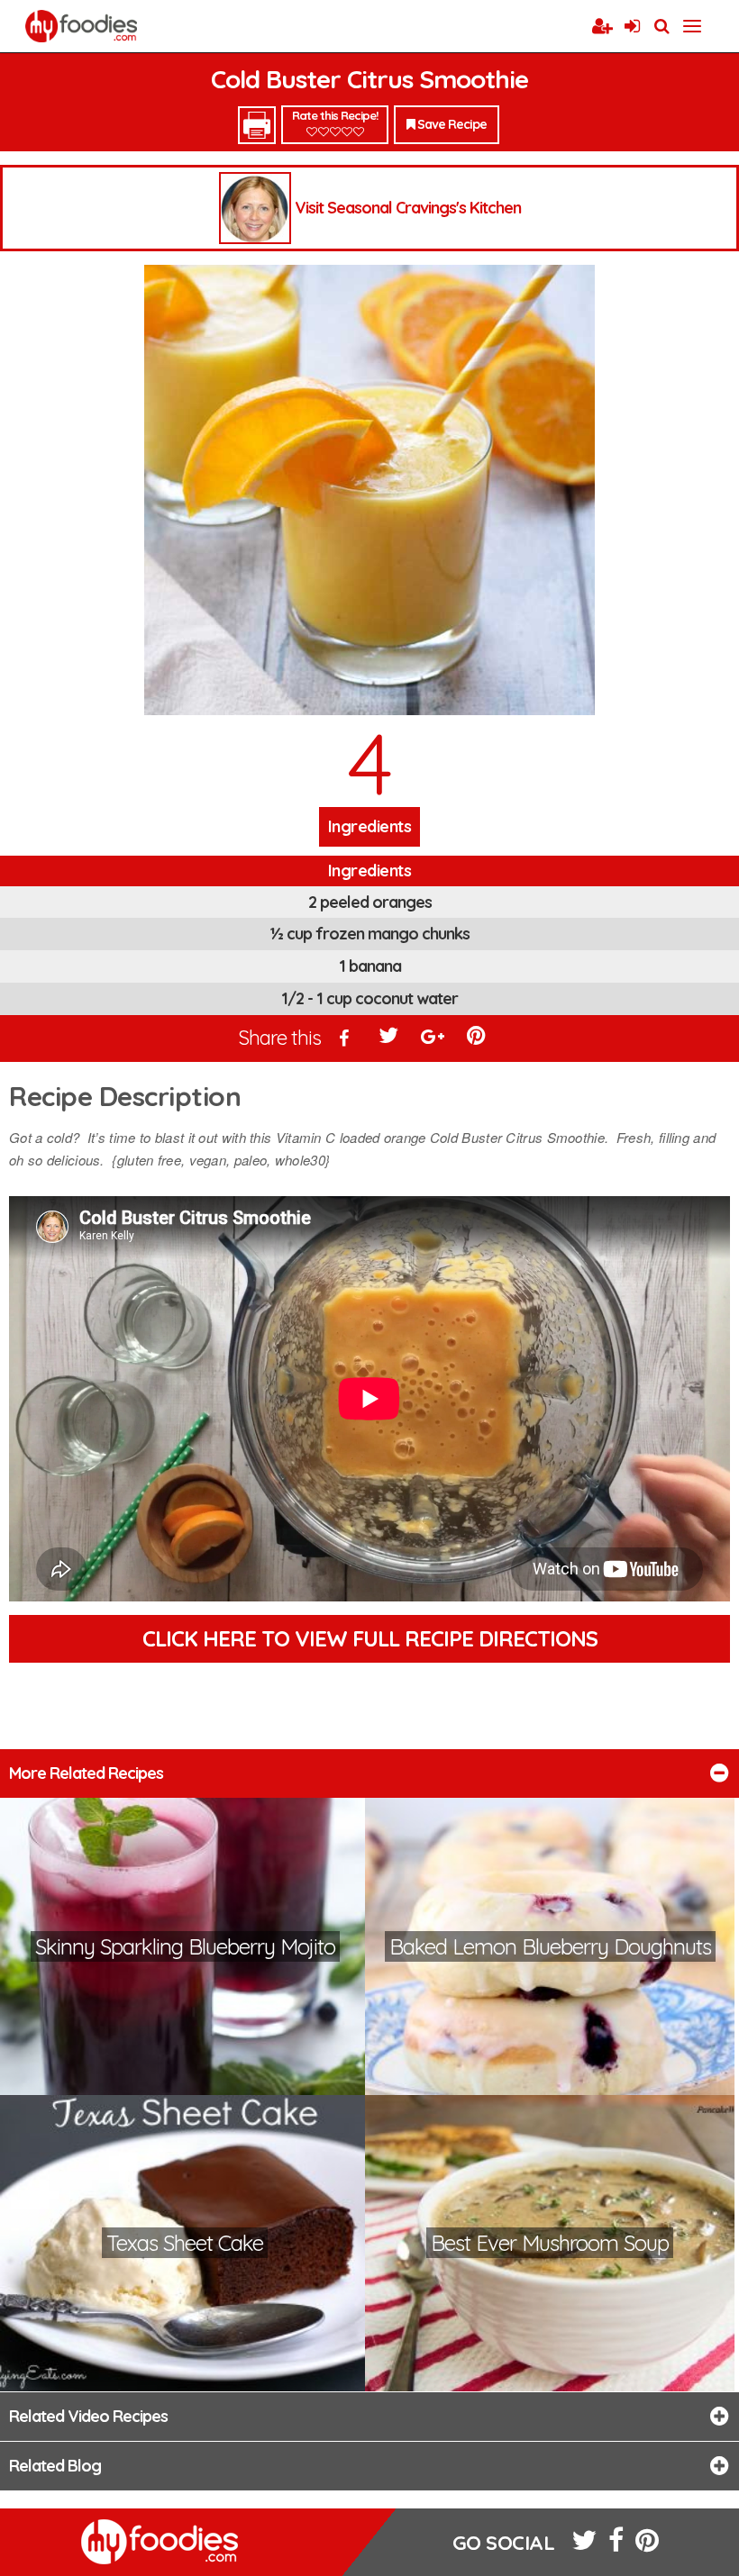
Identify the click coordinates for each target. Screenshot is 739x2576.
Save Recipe (451, 124)
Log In (632, 27)
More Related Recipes (86, 1773)
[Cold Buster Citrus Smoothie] (369, 490)
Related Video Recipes (88, 2416)
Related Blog (55, 2466)
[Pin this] (478, 1039)
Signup (602, 27)
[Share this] (345, 1039)
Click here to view (370, 1638)
